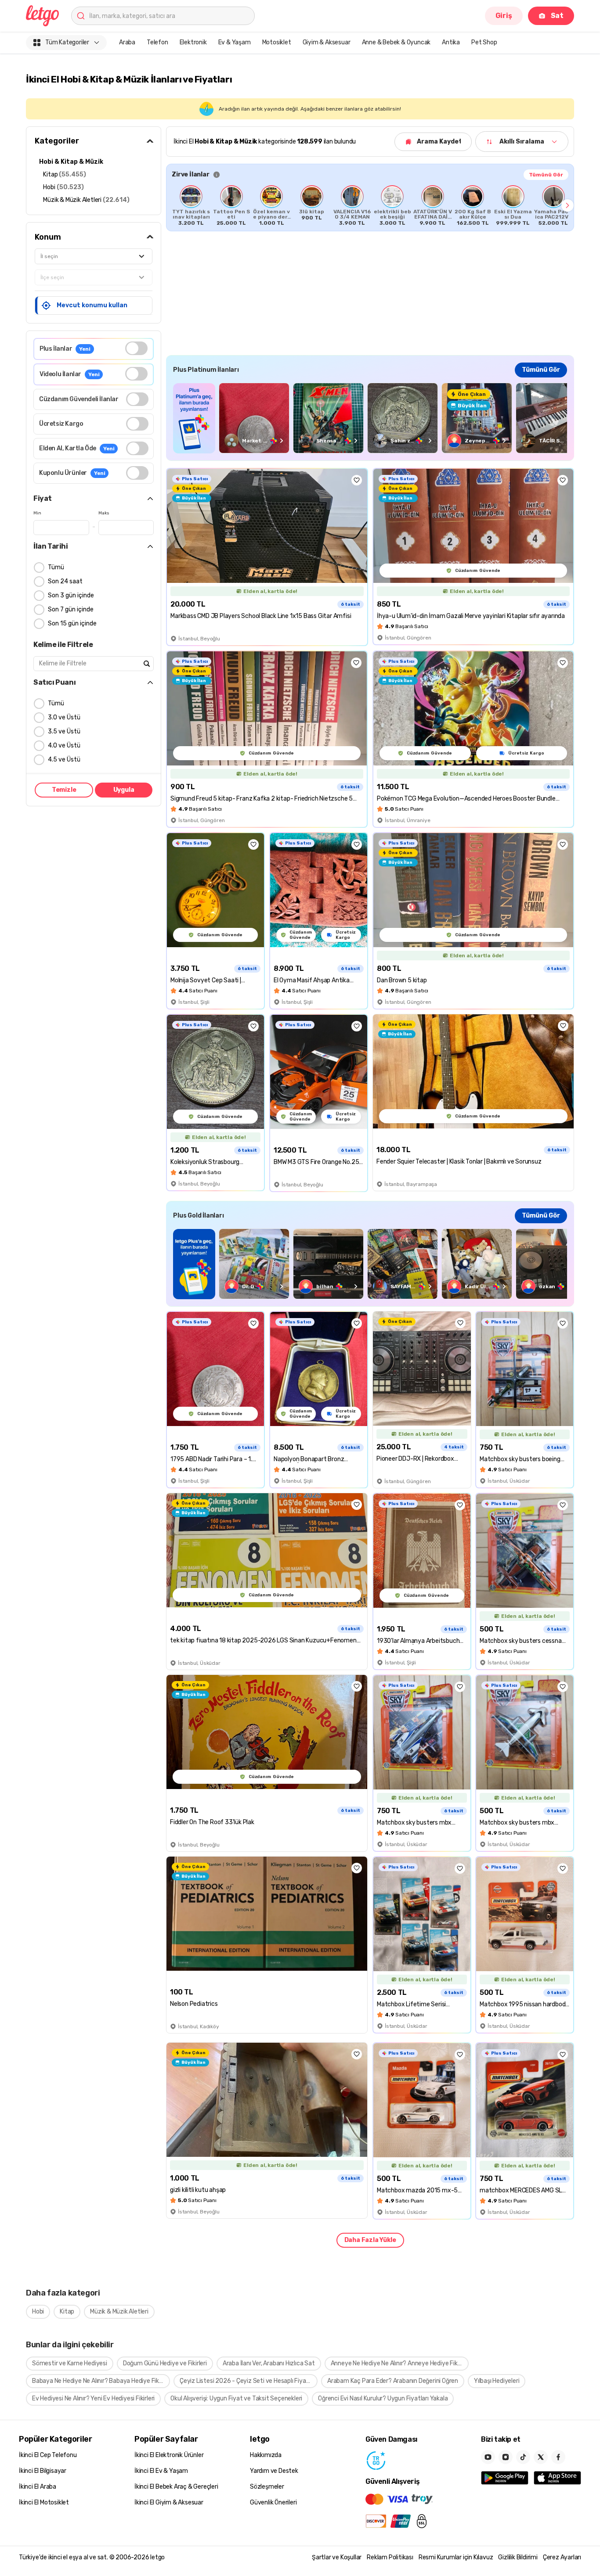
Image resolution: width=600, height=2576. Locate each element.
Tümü (56, 567)
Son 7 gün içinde (71, 609)
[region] (370, 205)
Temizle (64, 790)
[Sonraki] (567, 205)
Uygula (124, 790)
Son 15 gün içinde (72, 623)
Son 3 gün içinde (71, 595)
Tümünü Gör (546, 175)
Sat (557, 16)
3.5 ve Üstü (64, 731)
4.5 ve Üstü (64, 760)
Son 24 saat (65, 581)
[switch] (136, 348)
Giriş (504, 16)
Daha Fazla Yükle (370, 2240)
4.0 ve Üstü (64, 745)
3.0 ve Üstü (64, 717)
